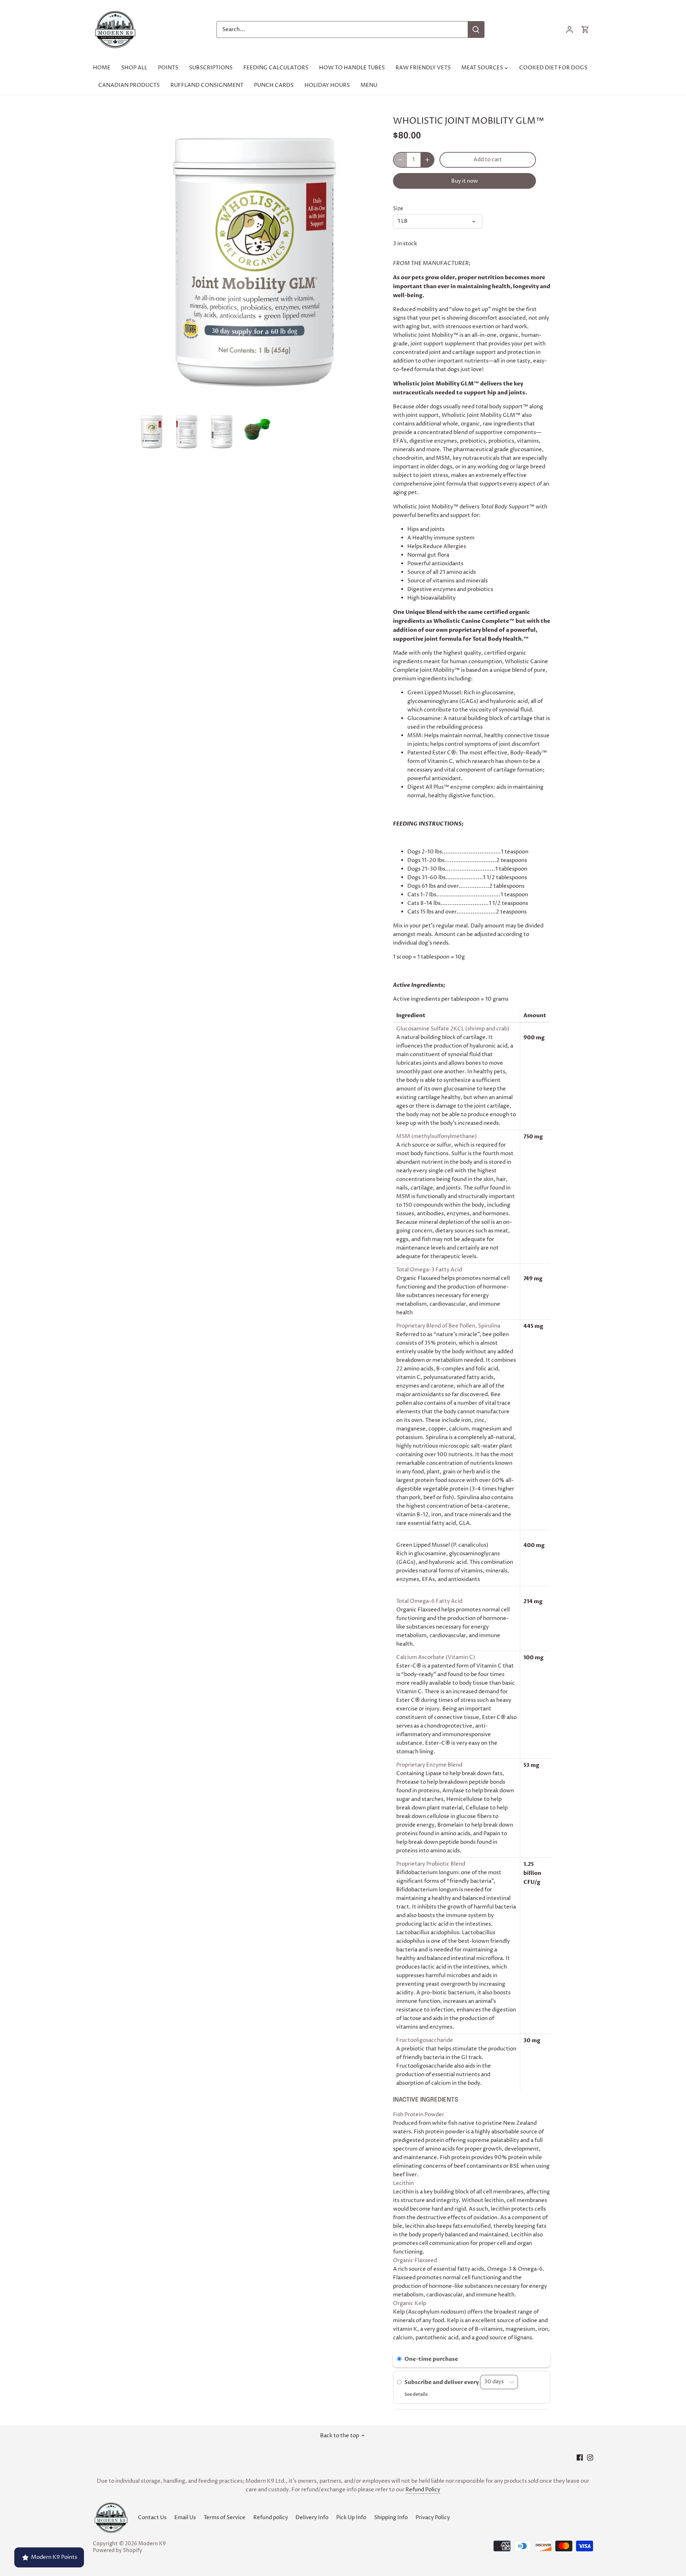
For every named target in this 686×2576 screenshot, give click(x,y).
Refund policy (271, 2518)
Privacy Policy (433, 2518)
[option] (152, 431)
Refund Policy (423, 2490)
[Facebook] (580, 2457)
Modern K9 (152, 2544)
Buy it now (465, 181)
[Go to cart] (585, 29)
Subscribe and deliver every (442, 2382)
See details (416, 2394)
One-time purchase (431, 2359)
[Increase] (427, 160)
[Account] (570, 29)
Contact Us (152, 2518)
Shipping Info (391, 2518)
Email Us (185, 2518)
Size (398, 209)
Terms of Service (225, 2518)
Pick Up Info (351, 2518)
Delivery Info (312, 2518)
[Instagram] (590, 2457)
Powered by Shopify (118, 2551)
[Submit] (476, 29)
